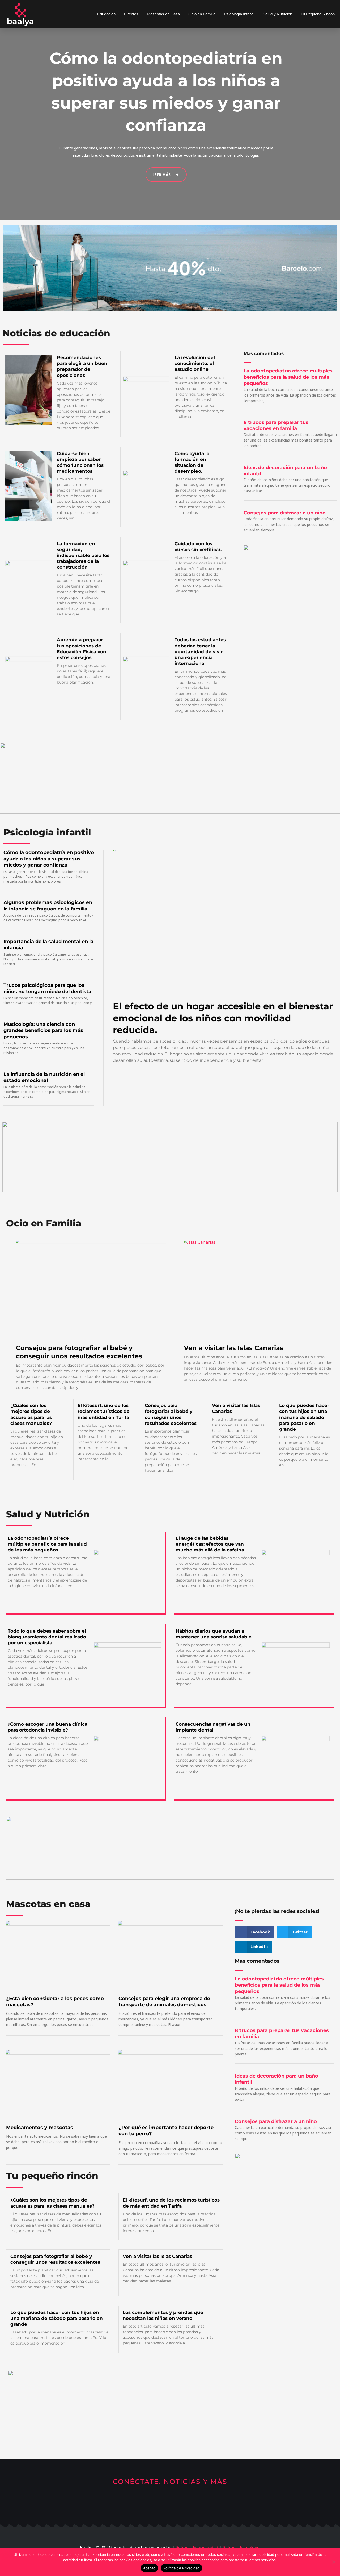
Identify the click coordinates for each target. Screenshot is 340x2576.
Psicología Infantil (239, 14)
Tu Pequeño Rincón (318, 14)
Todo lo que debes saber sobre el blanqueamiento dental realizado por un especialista (47, 1637)
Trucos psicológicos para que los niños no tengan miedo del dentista (47, 988)
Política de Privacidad (182, 2568)
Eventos (131, 14)
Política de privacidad (197, 2548)
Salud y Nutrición (277, 14)
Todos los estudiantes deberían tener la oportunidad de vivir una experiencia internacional (200, 651)
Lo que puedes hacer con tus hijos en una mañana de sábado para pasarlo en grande (304, 1417)
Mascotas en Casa (163, 14)
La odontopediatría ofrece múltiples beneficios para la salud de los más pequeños (288, 377)
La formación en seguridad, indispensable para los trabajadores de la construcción (83, 555)
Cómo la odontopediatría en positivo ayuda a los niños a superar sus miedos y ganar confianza (49, 859)
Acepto (149, 2568)
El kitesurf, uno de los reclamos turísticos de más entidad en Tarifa (104, 1411)
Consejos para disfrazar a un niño (285, 513)
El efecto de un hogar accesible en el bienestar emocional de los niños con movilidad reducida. (223, 1018)
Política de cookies (241, 2548)
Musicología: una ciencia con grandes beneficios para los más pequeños (43, 1031)
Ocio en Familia (202, 14)
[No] (333, 2562)
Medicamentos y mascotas (40, 2128)
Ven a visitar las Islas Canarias (234, 1348)
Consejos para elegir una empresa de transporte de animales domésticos (164, 2002)
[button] (254, 1932)
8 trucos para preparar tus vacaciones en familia (276, 425)
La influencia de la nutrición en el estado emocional (44, 1077)
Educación (106, 14)
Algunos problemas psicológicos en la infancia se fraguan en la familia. (48, 906)
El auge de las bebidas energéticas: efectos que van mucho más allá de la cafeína (210, 1544)
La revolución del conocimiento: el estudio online (195, 363)
